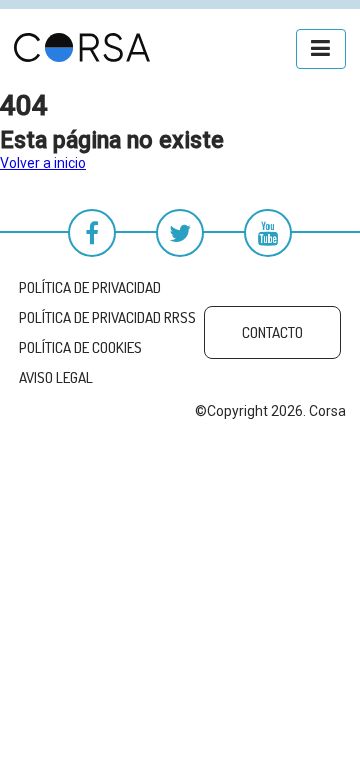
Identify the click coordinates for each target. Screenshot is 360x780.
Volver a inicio (43, 163)
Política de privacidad (90, 287)
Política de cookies (80, 347)
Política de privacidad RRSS (107, 317)
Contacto (272, 332)
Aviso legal (56, 377)
